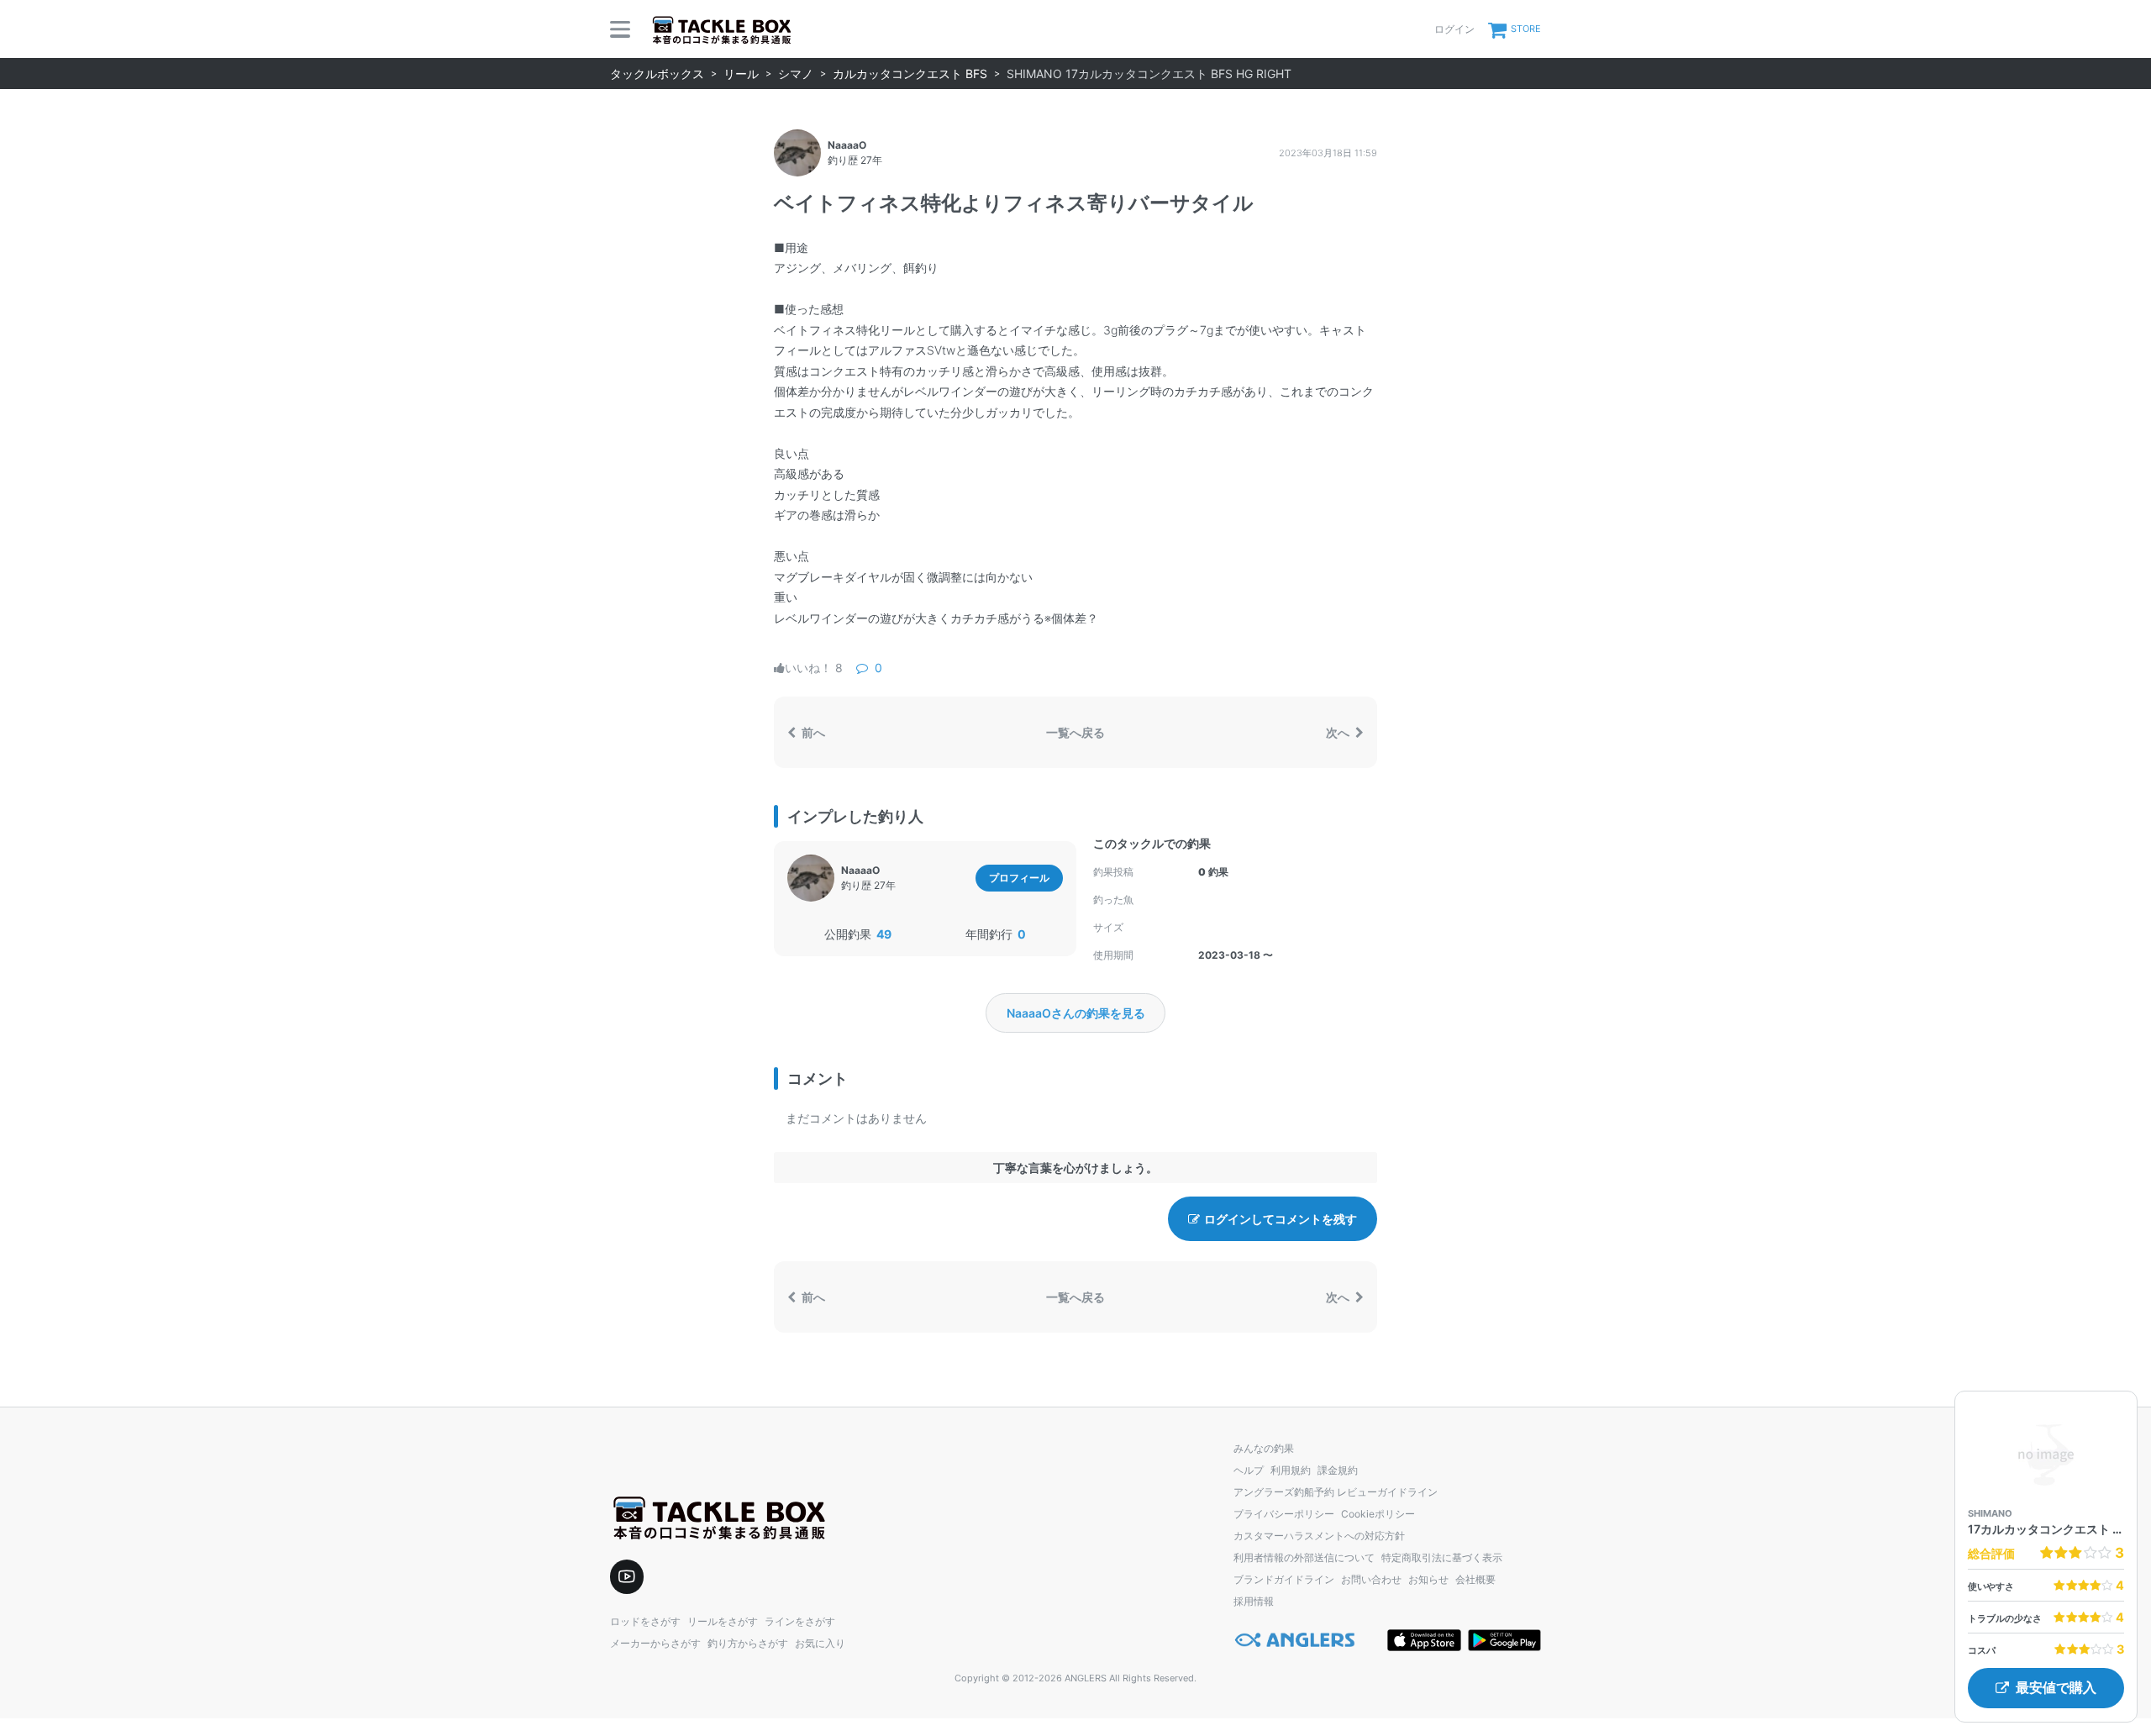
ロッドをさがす (645, 1621)
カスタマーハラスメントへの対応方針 (1319, 1536)
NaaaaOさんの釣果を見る (1076, 1013)
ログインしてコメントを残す (1281, 1219)
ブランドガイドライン (1284, 1579)
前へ (812, 732)
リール (741, 74)
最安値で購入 (2056, 1688)
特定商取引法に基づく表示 (1442, 1557)
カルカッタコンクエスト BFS (910, 74)
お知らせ (1428, 1579)
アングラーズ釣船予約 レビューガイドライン (1336, 1492)
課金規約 (1338, 1470)
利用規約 (1291, 1470)
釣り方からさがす (748, 1643)
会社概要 (1475, 1579)
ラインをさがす (800, 1621)
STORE (1526, 29)
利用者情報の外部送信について (1304, 1557)
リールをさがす (723, 1621)
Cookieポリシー (1378, 1514)
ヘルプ (1249, 1470)
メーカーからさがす (655, 1643)
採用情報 (1254, 1601)
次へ (1339, 732)
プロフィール (1019, 878)
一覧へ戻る (1075, 732)
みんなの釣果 (1264, 1448)
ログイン (1454, 29)
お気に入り (820, 1643)
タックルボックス (657, 74)
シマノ (796, 74)
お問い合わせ (1371, 1579)
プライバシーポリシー (1284, 1514)
